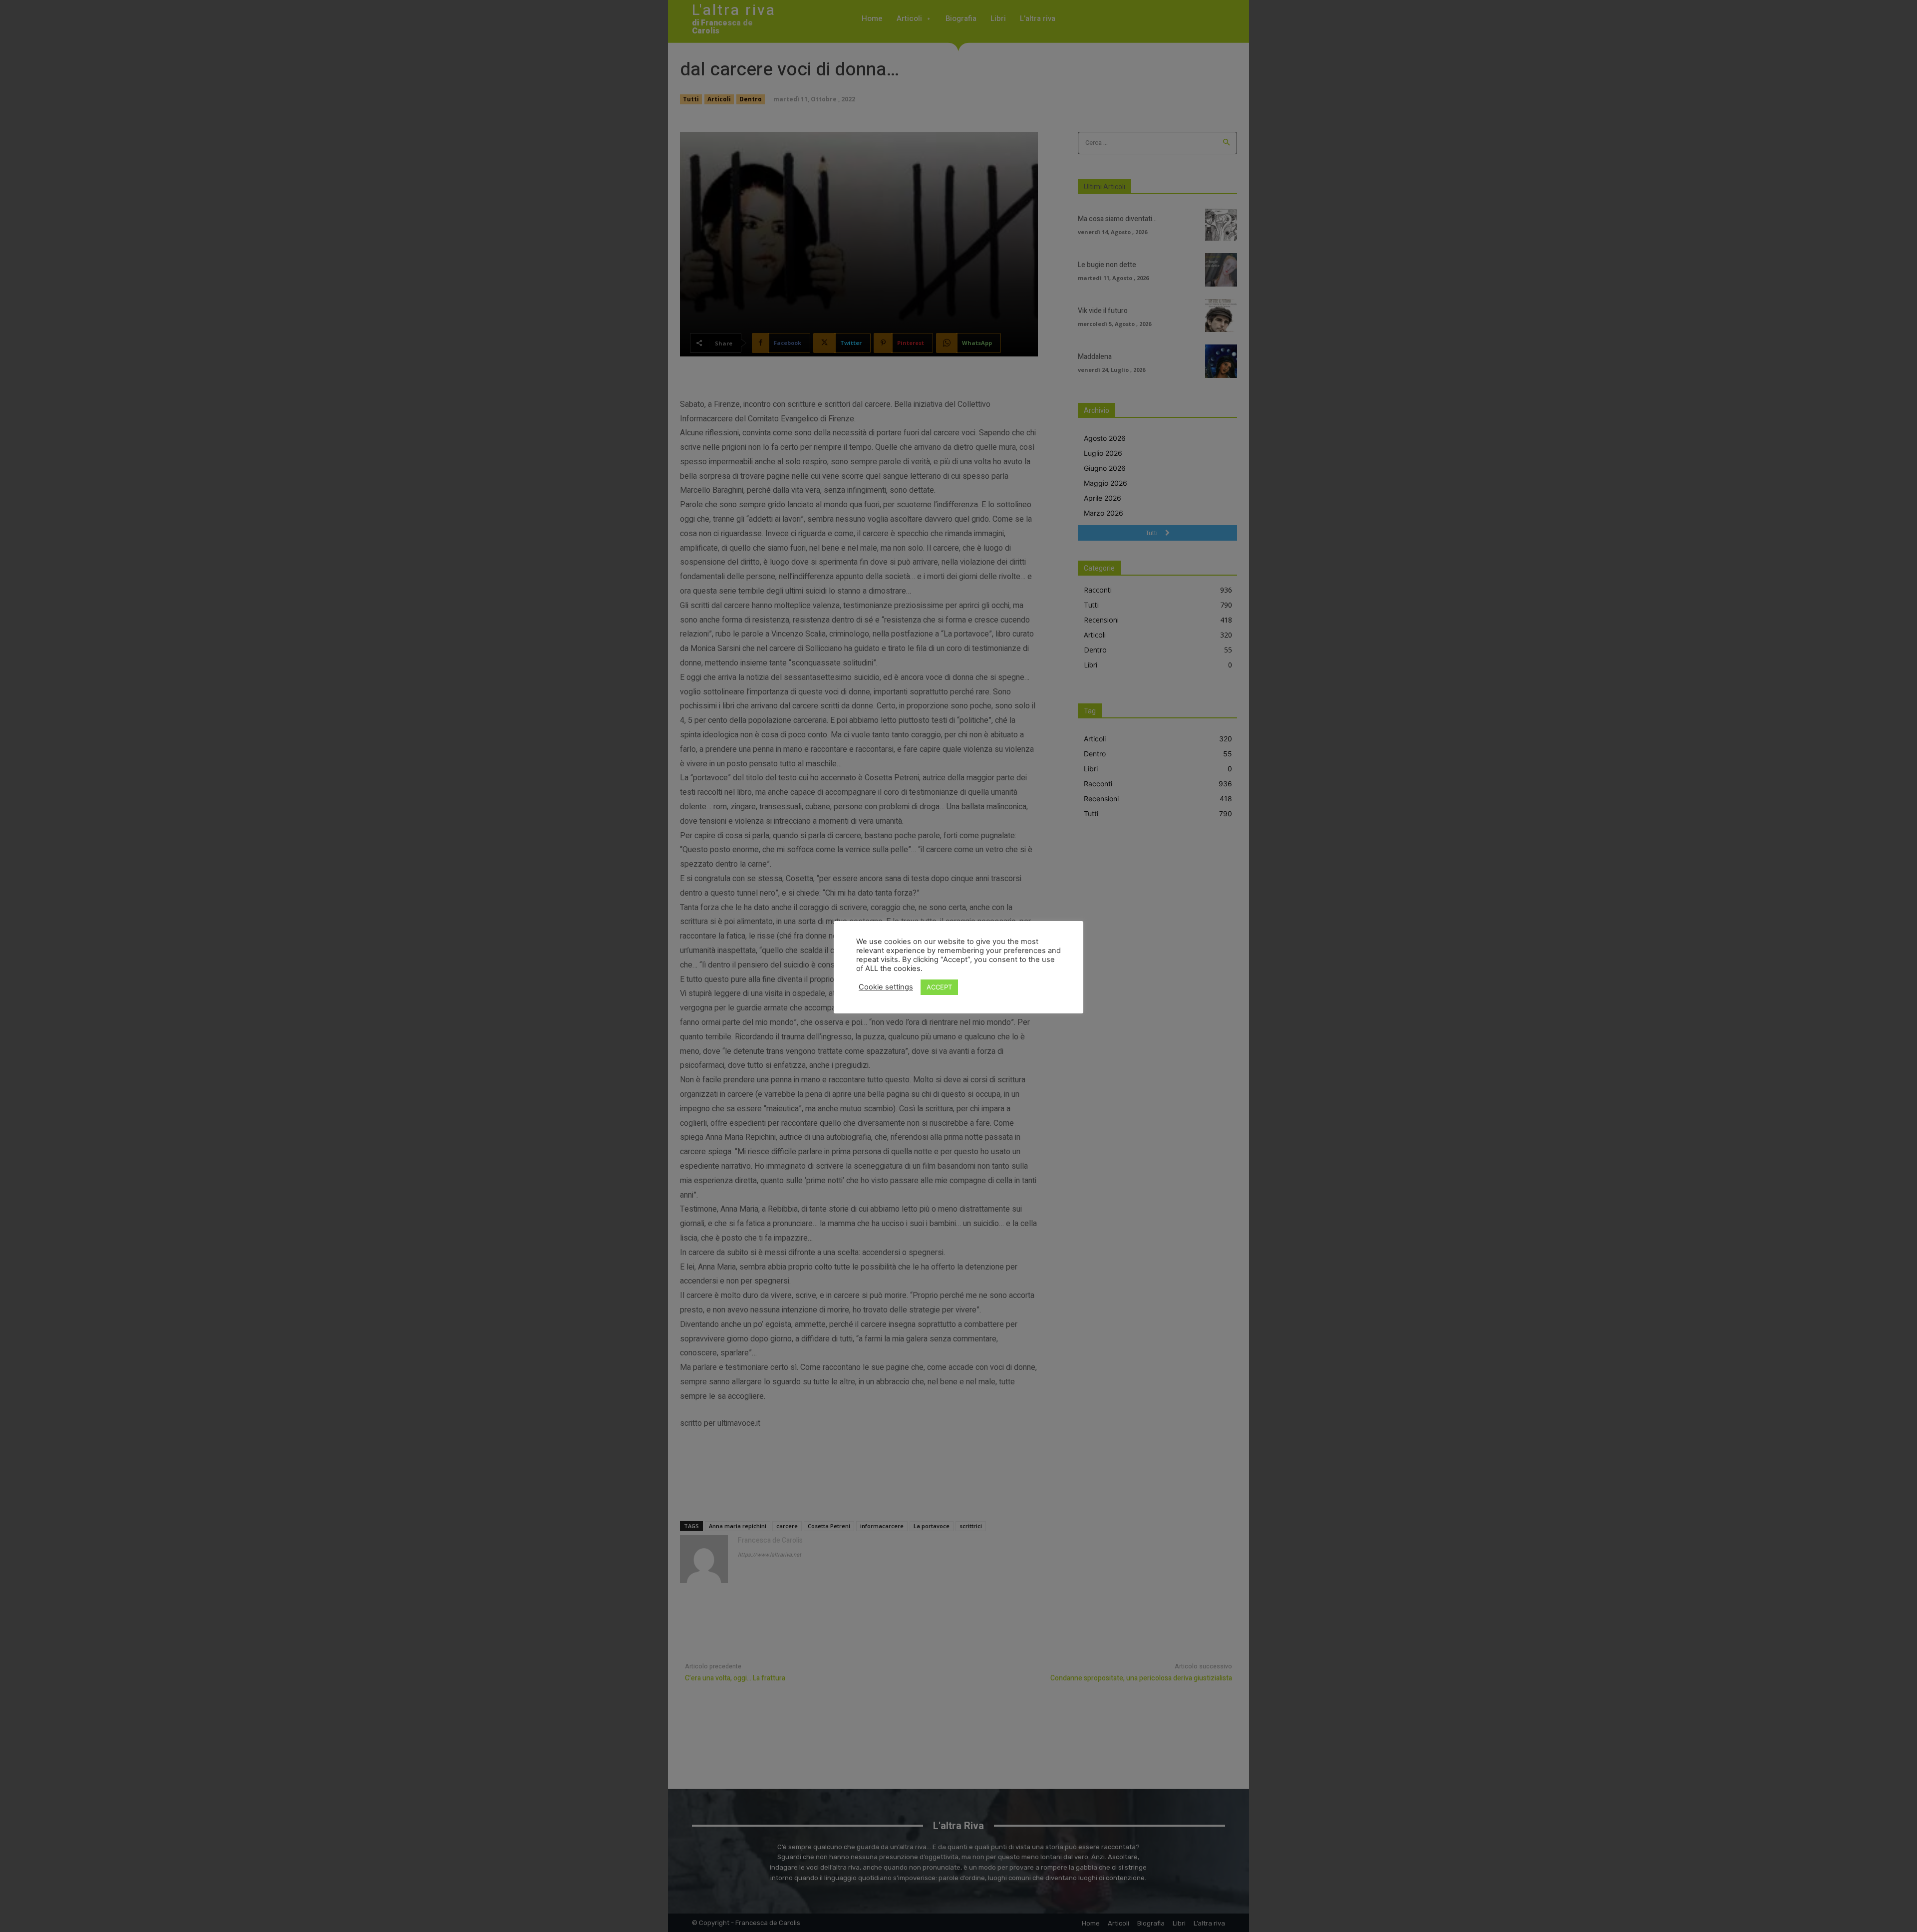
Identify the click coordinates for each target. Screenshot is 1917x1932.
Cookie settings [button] (886, 987)
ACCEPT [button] (939, 987)
